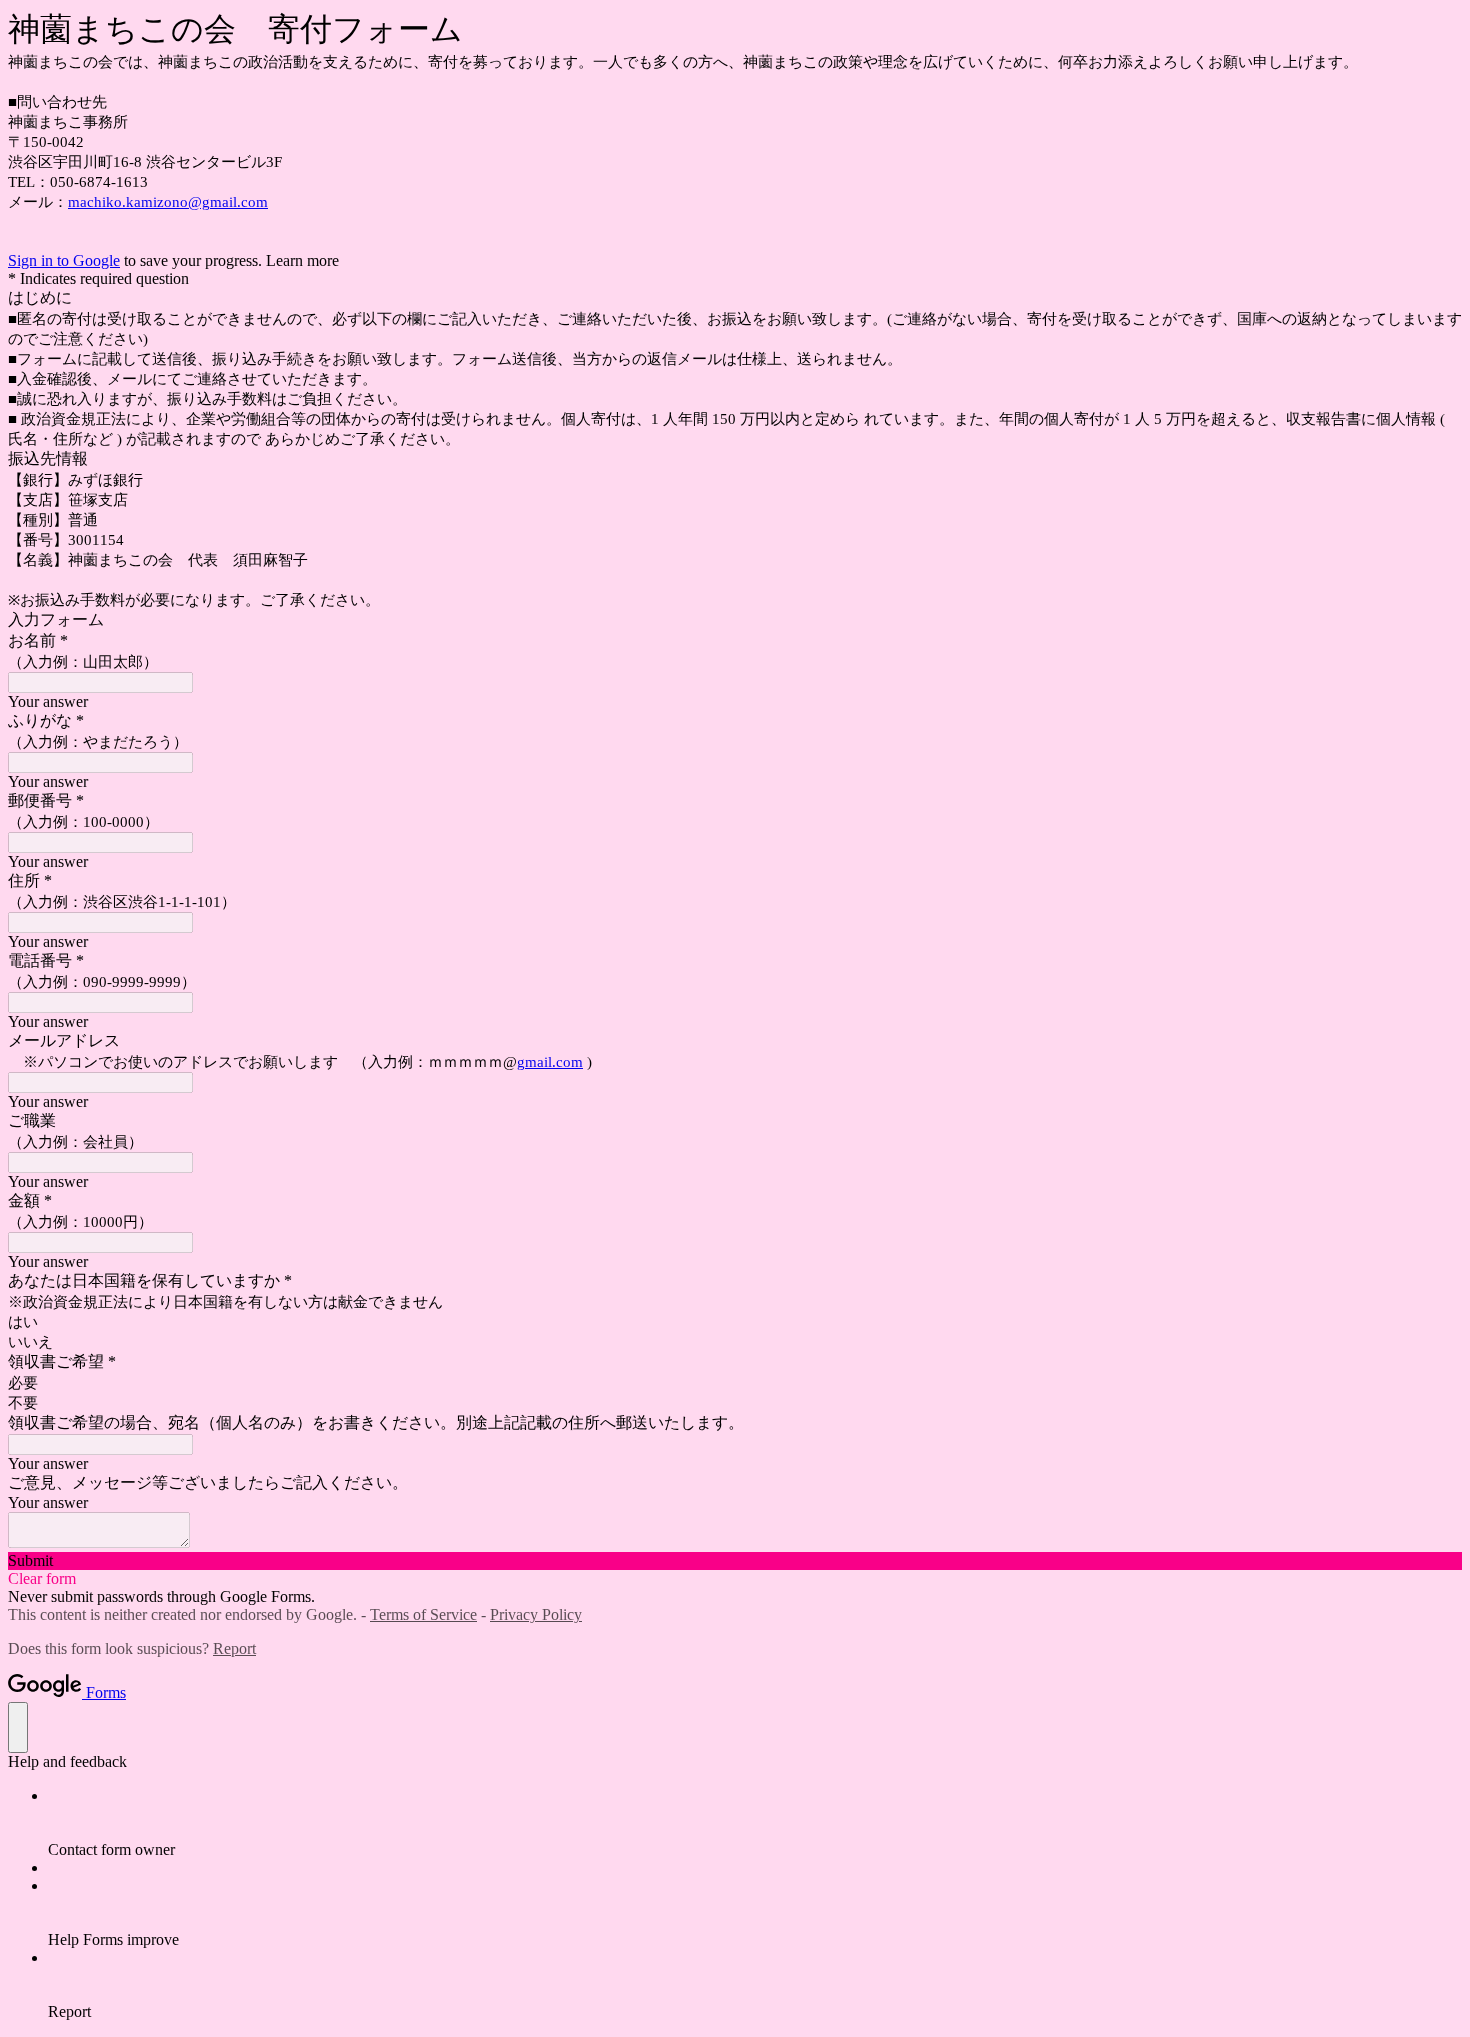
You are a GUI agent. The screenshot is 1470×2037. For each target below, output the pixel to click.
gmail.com (550, 1062)
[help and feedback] (18, 1727)
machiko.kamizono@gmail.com (168, 202)
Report (234, 1648)
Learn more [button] (302, 260)
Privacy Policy (536, 1614)
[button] (735, 1561)
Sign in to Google (64, 260)
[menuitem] (755, 1823)
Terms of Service (423, 1614)
